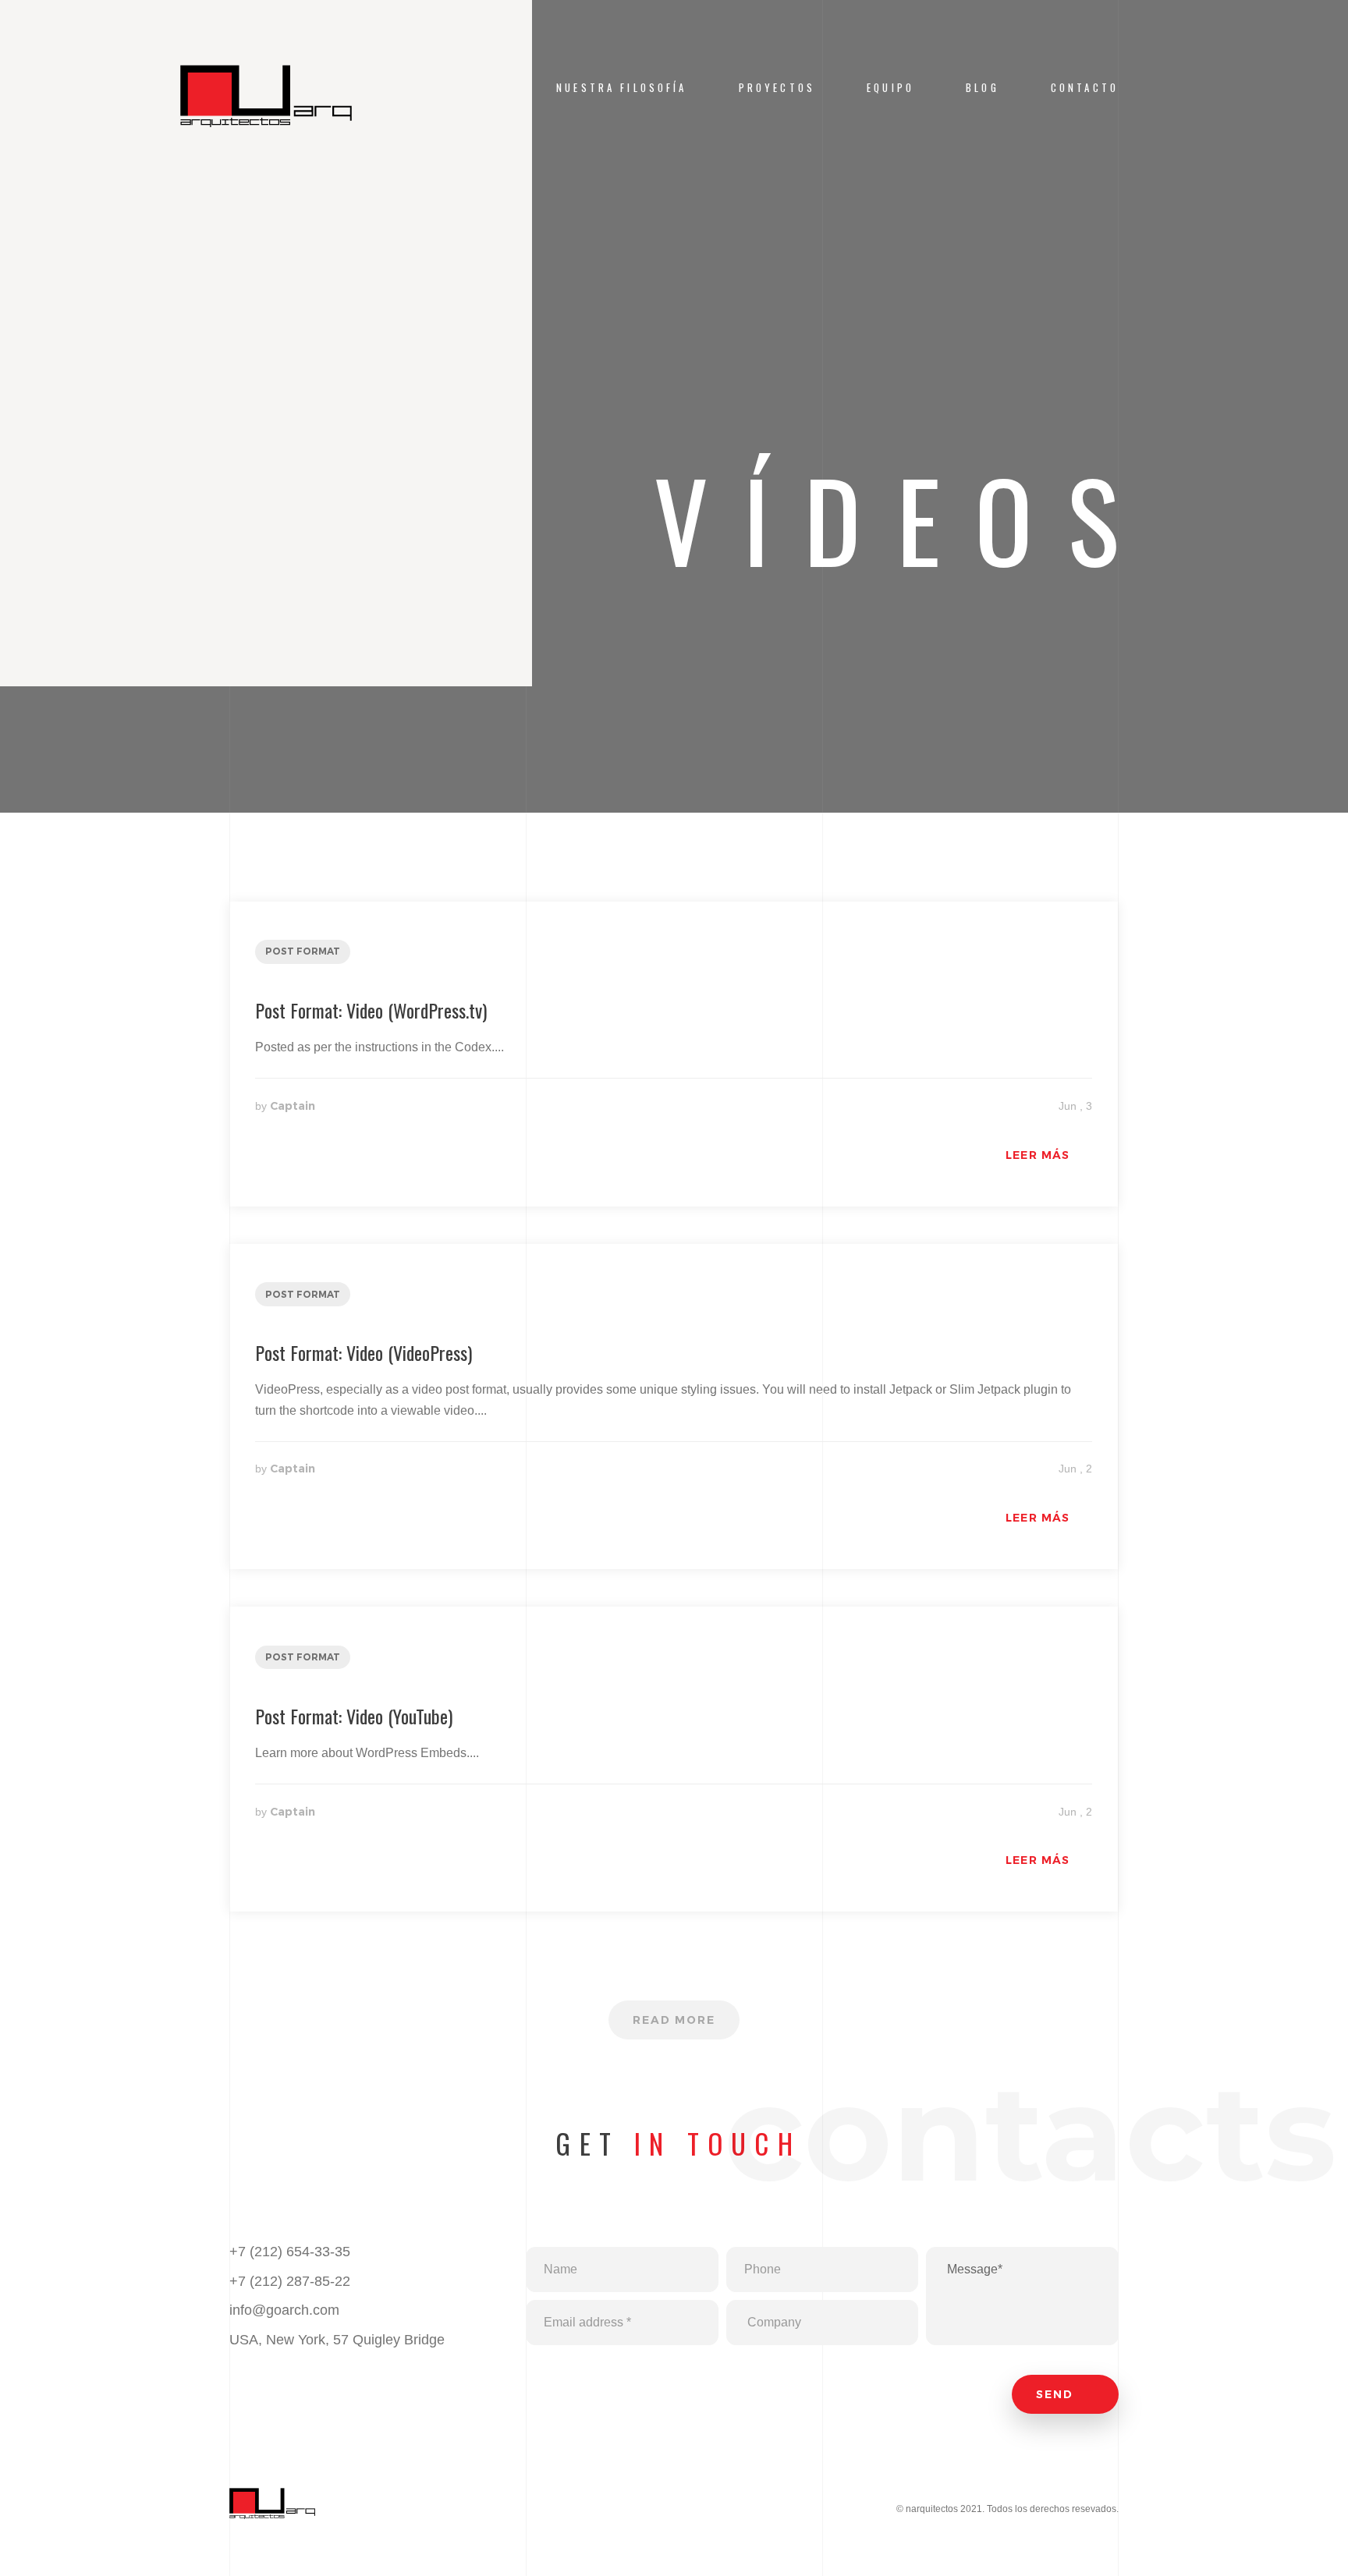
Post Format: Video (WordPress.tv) (371, 1010)
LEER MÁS (1038, 1155)
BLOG (983, 88)
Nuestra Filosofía (622, 88)
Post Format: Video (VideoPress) (364, 1352)
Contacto (1085, 88)
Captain (293, 1106)
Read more (674, 2020)
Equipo (890, 88)
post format (303, 951)
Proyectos (777, 88)
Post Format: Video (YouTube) (354, 1716)
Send (1057, 2394)
